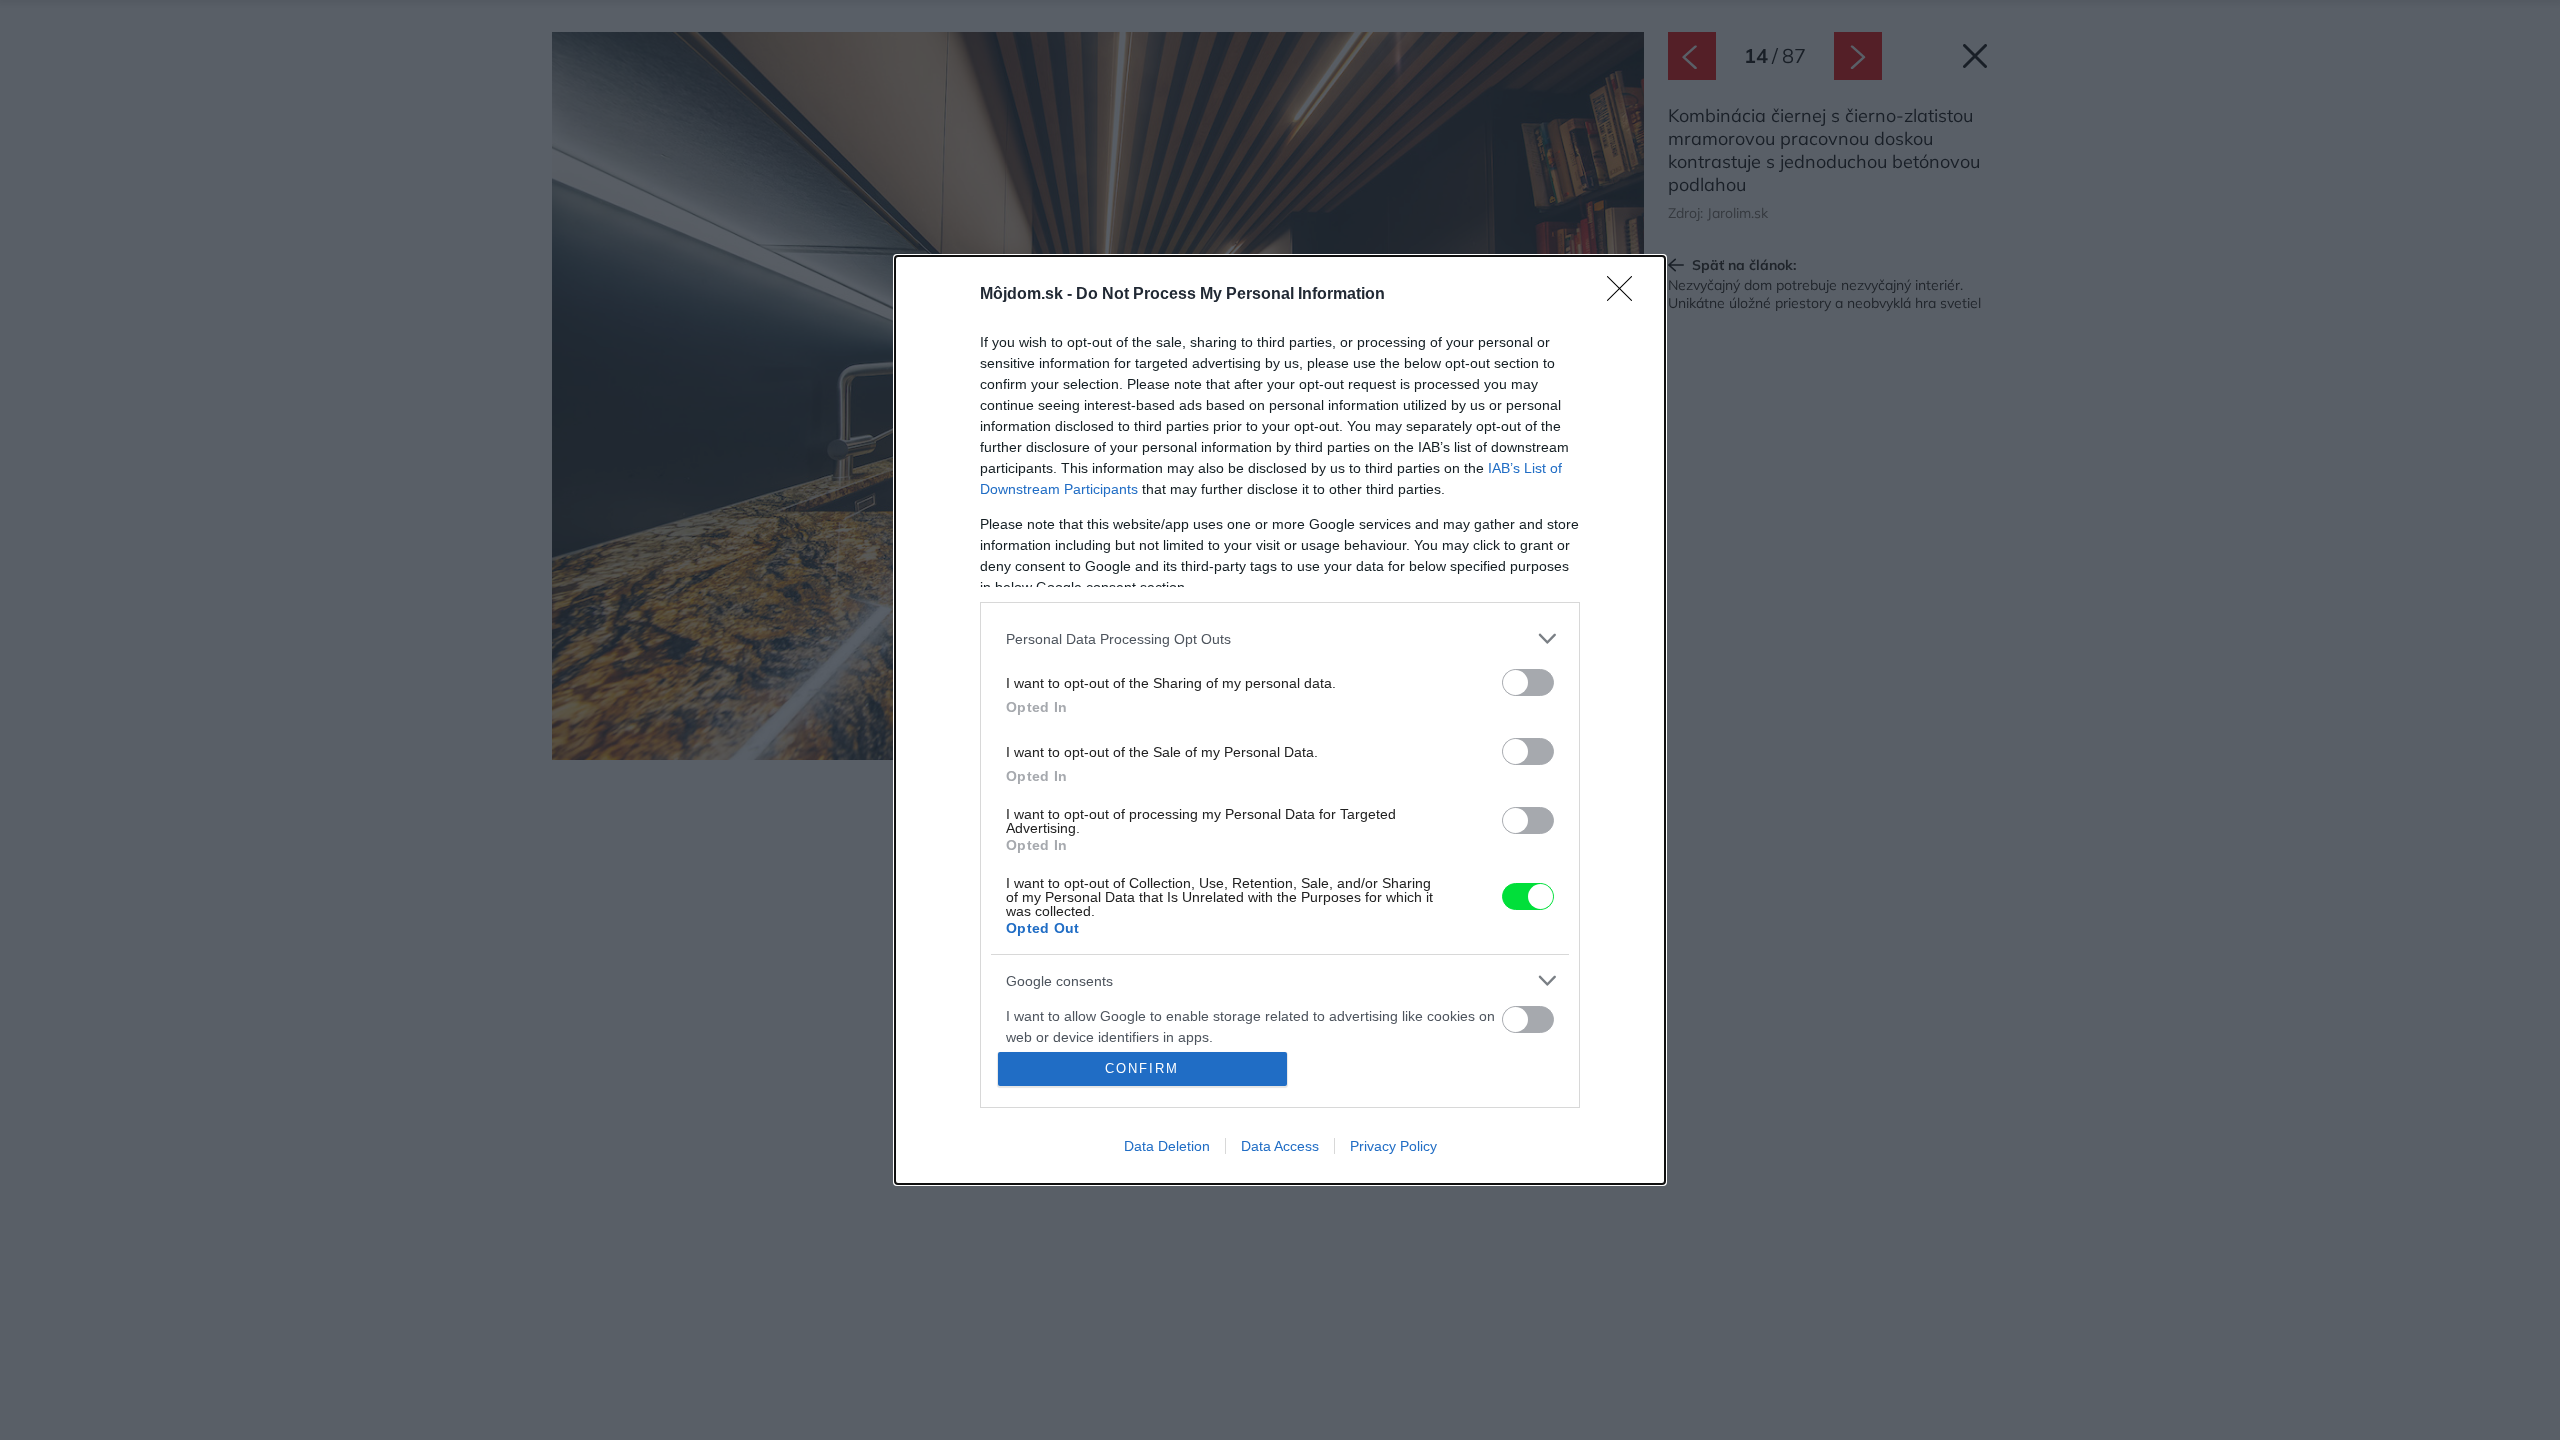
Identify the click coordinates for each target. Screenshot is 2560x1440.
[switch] (1528, 682)
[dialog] (1280, 720)
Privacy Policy (1393, 1146)
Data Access (1280, 1146)
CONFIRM (1142, 1068)
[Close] (1626, 295)
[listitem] (1280, 638)
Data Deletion (1167, 1146)
